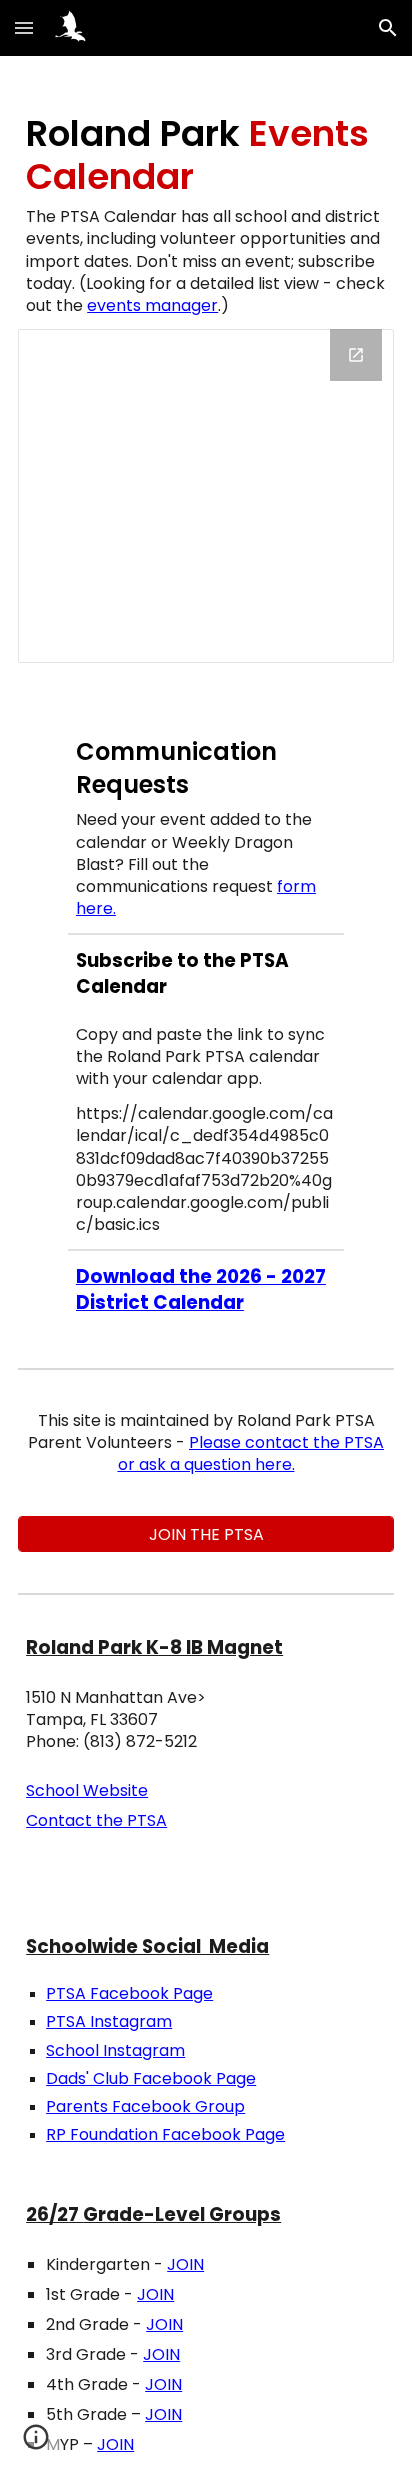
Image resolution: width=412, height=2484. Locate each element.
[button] (24, 27)
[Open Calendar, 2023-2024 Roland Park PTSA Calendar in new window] (356, 355)
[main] (206, 214)
